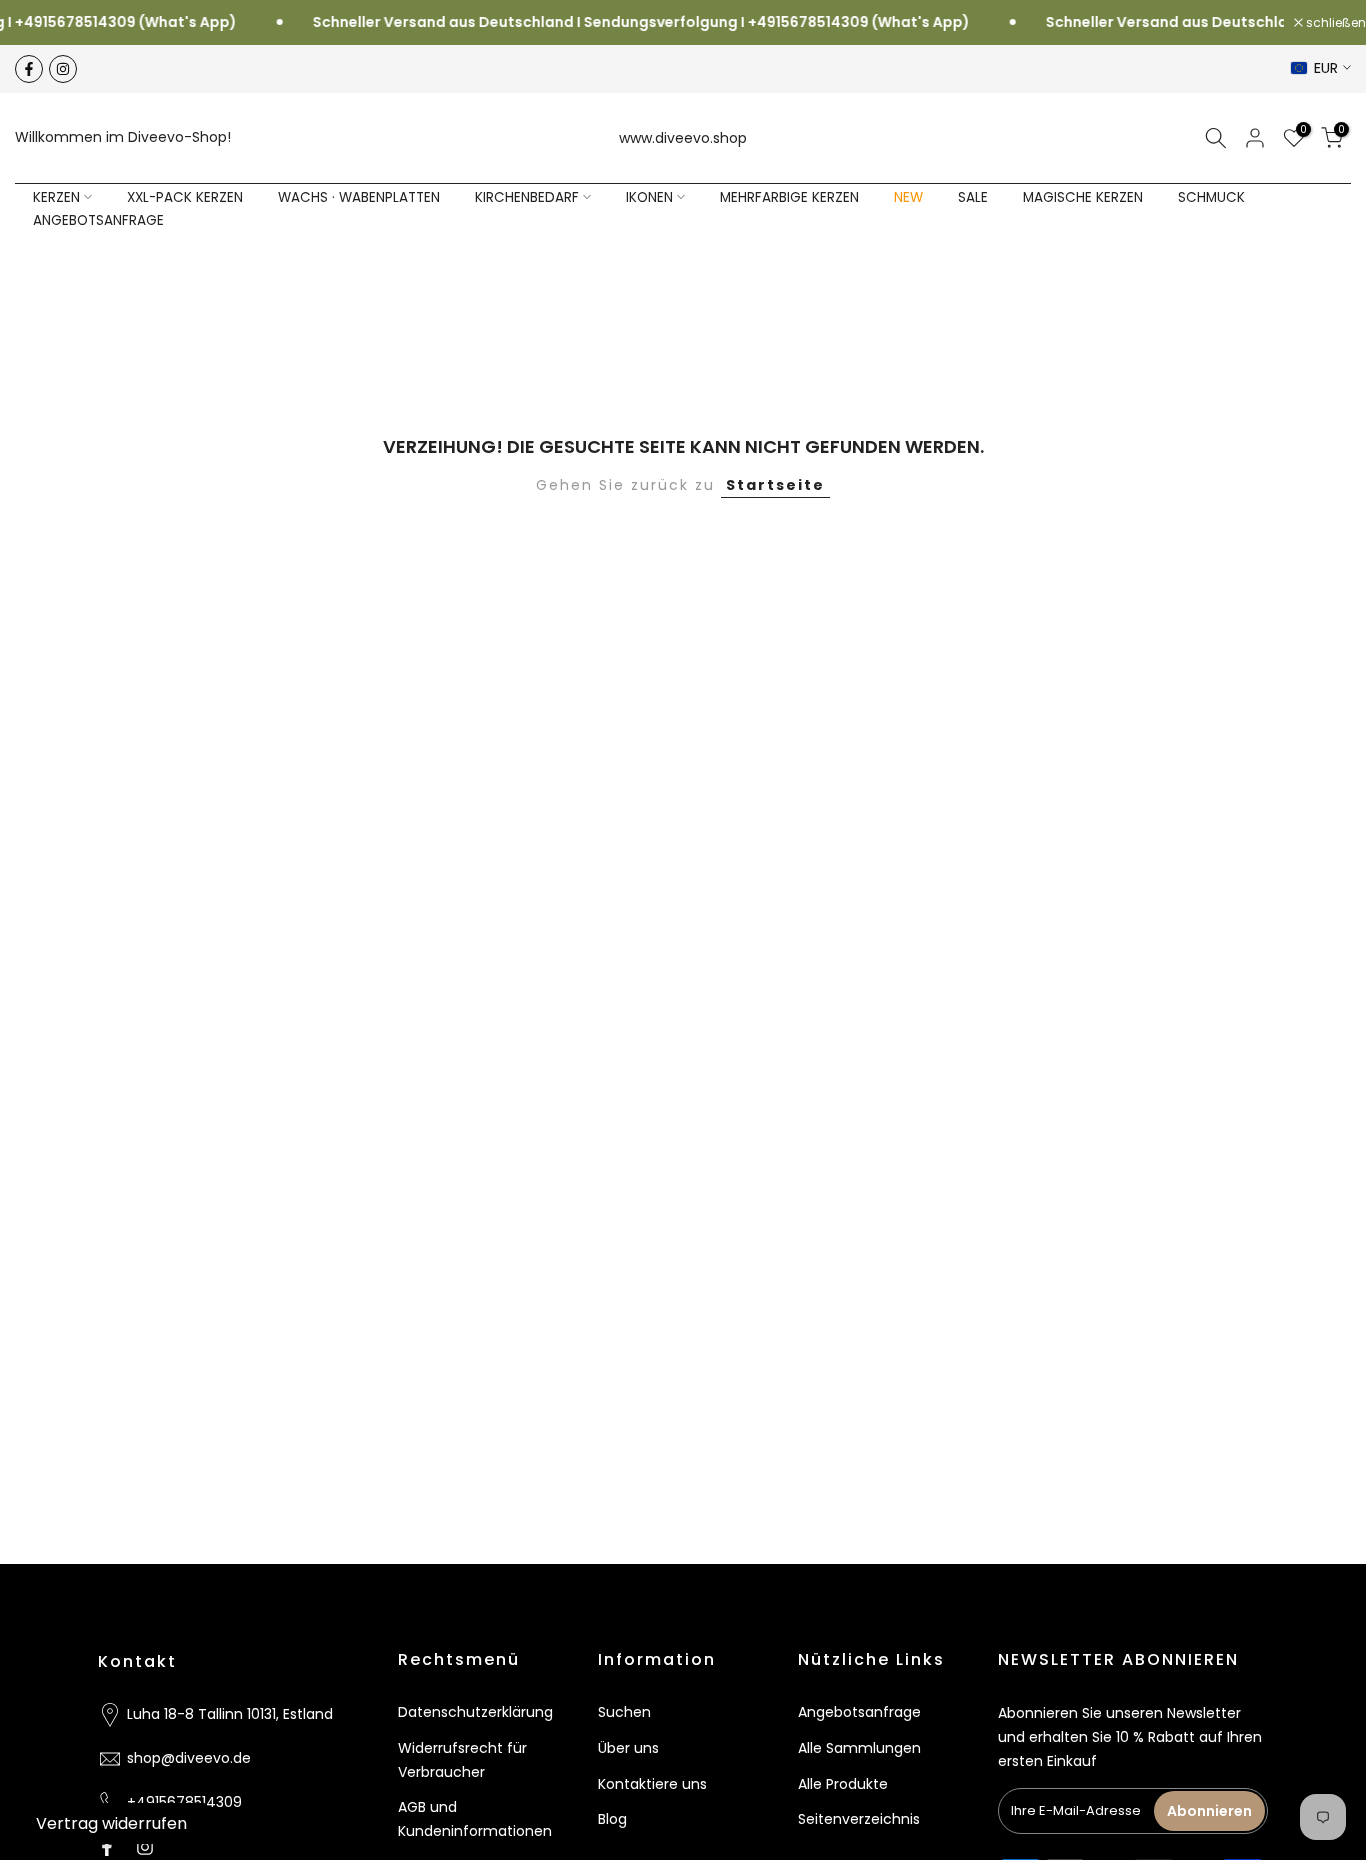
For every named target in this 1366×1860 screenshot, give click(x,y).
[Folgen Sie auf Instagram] (63, 69)
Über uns (628, 1748)
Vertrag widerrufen (111, 1823)
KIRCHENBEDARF (527, 197)
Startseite (775, 485)
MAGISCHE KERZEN (1083, 197)
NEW (908, 197)
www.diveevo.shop (683, 138)
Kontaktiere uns (652, 1784)
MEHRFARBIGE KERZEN (789, 197)
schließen (1334, 23)
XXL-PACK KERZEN (185, 197)
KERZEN (56, 197)
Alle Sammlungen (859, 1748)
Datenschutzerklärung (475, 1712)
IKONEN (649, 197)
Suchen (624, 1712)
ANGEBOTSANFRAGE (98, 220)
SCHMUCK (1211, 197)
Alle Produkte (843, 1784)
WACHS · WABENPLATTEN (359, 197)
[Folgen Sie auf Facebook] (29, 69)
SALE (973, 197)
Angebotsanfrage (859, 1712)
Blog (612, 1819)
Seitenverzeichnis (859, 1819)
